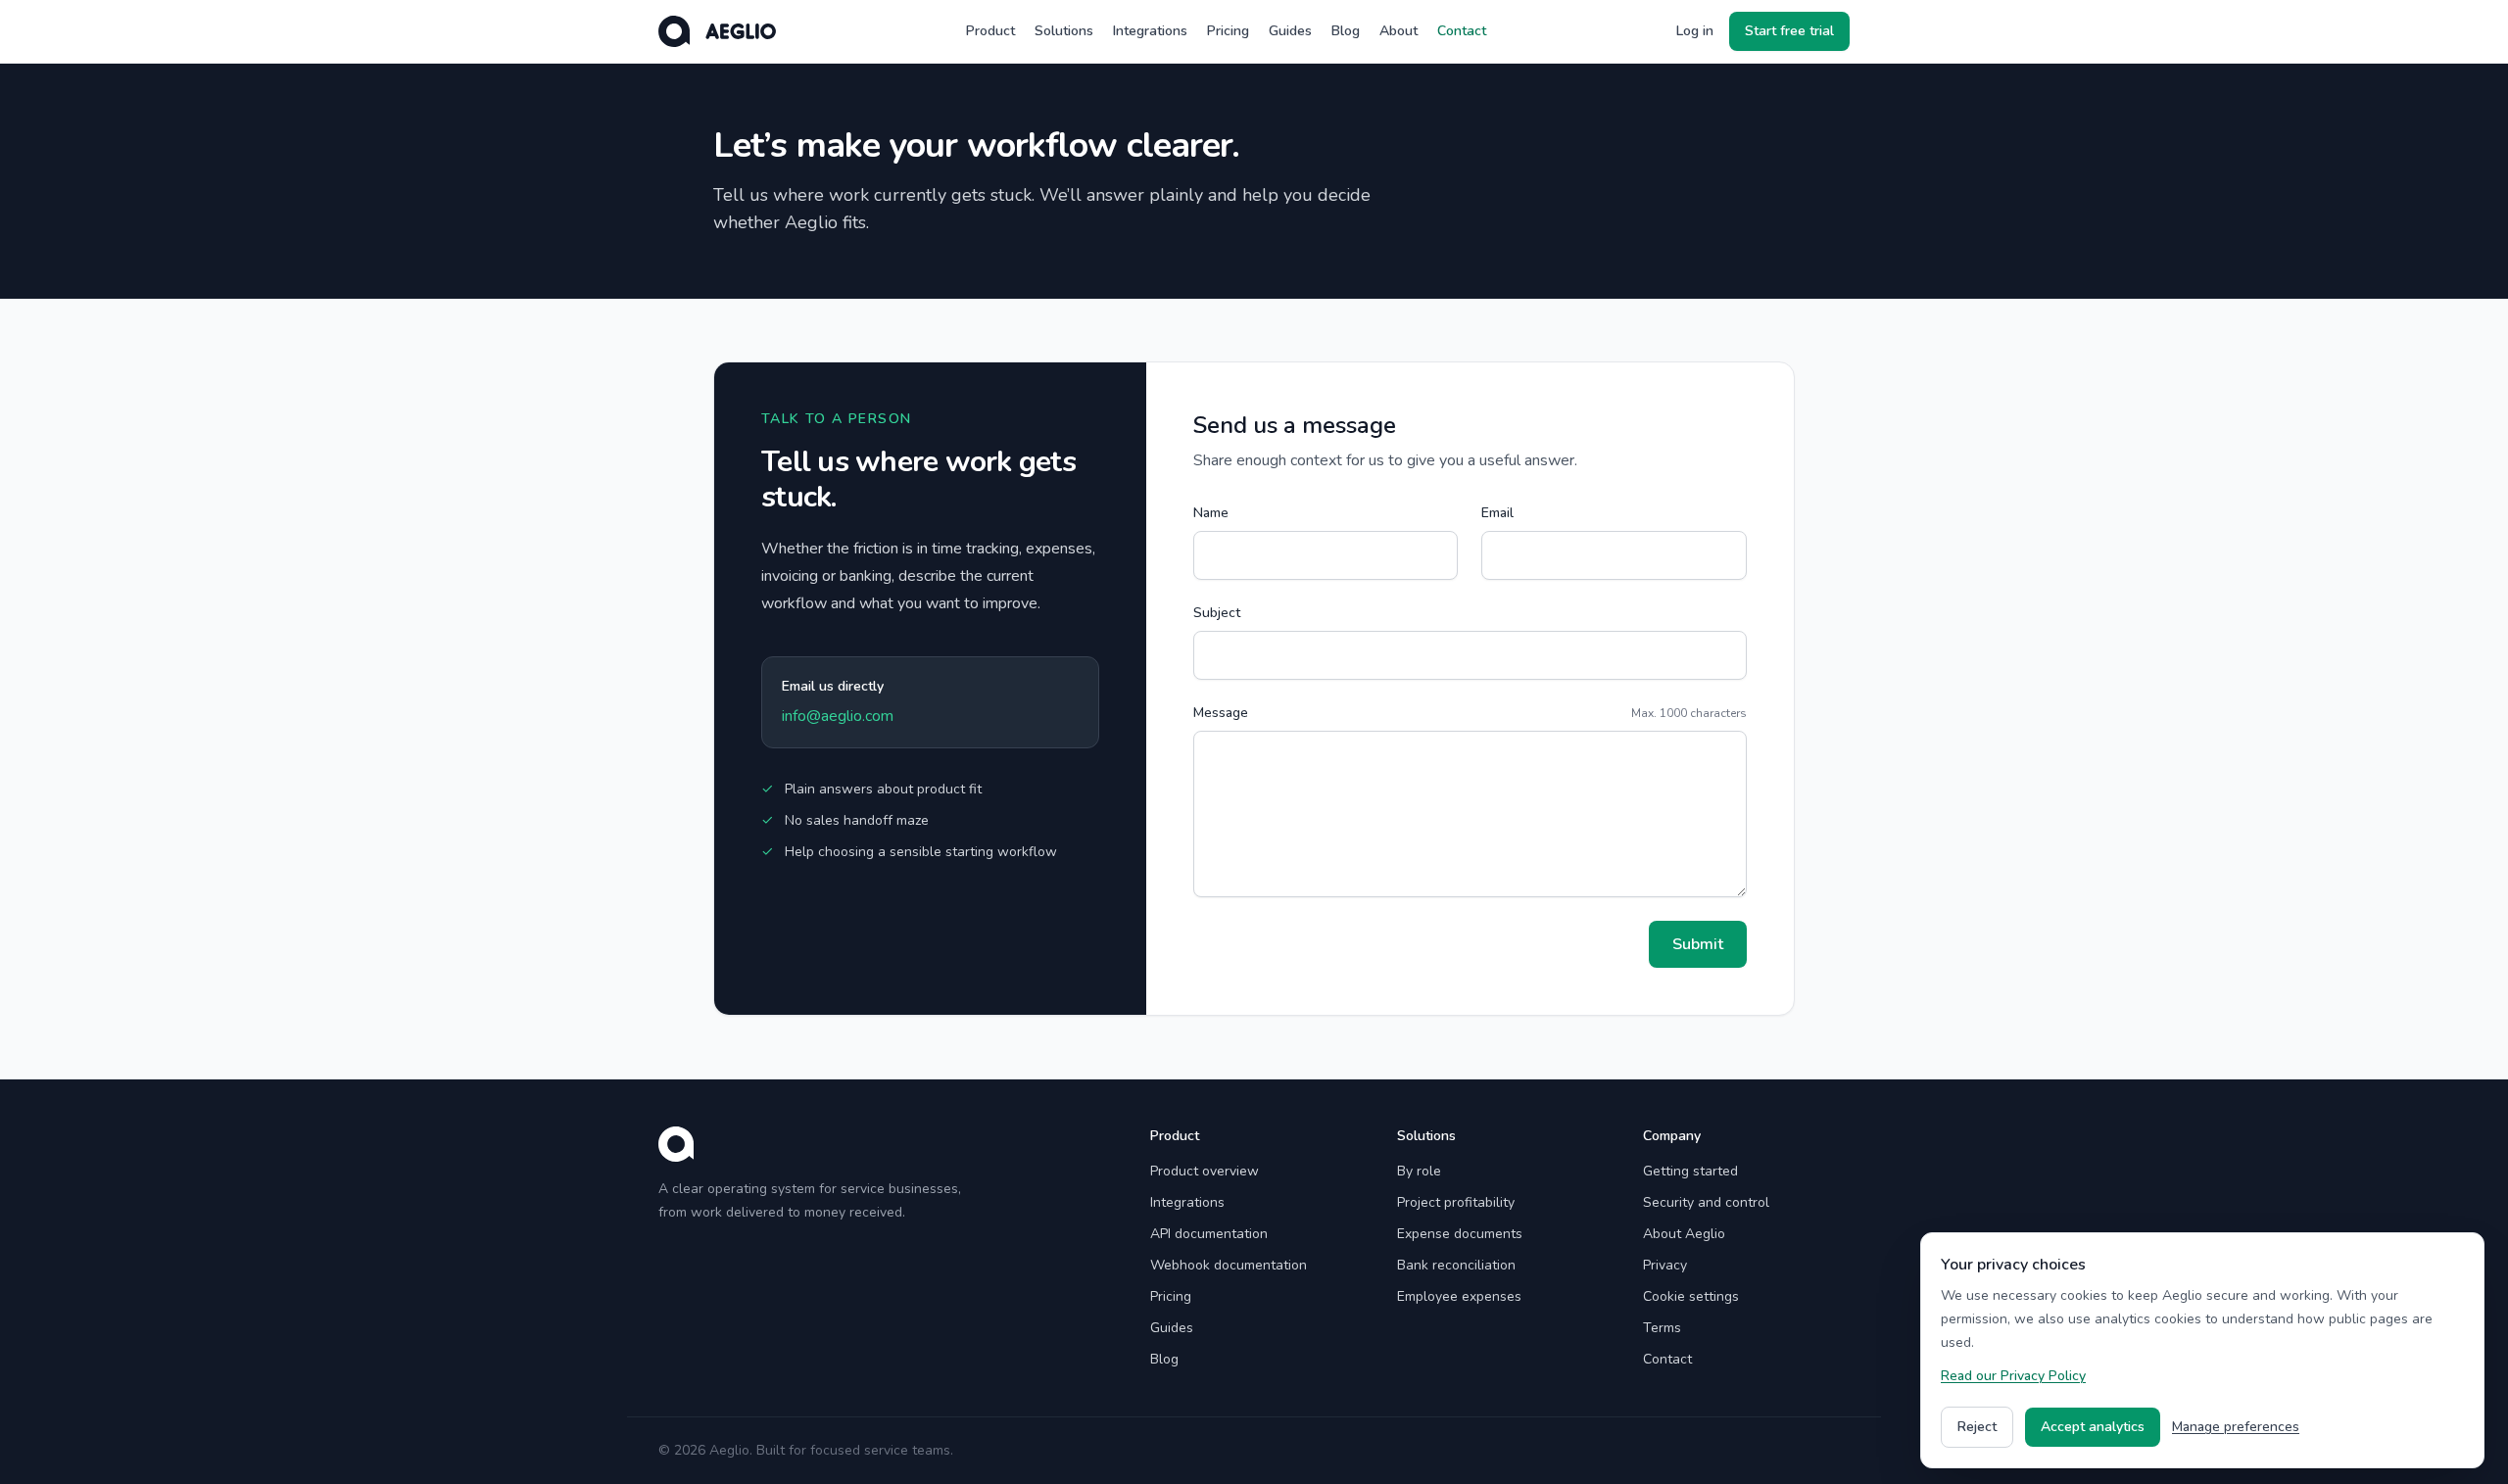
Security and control (1706, 1202)
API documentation (1209, 1234)
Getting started (1690, 1171)
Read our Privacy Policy (2013, 1376)
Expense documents (1460, 1234)
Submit (1698, 944)
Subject (1217, 613)
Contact (1462, 31)
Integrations (1150, 31)
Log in (1695, 31)
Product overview (1205, 1171)
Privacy (1665, 1265)
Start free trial (1789, 31)
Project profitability (1456, 1202)
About (1399, 31)
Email (1497, 513)
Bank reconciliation (1456, 1265)
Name (1211, 513)
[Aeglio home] (717, 31)
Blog (1346, 31)
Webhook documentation (1229, 1265)
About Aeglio (1684, 1234)
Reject (1977, 1427)
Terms (1662, 1328)
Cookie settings (1691, 1296)
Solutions (1064, 31)
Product (990, 31)
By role (1419, 1171)
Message (1221, 713)
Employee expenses (1459, 1296)
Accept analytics (2093, 1427)
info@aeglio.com (838, 716)
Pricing (1228, 31)
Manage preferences (2236, 1427)
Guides (1290, 31)
